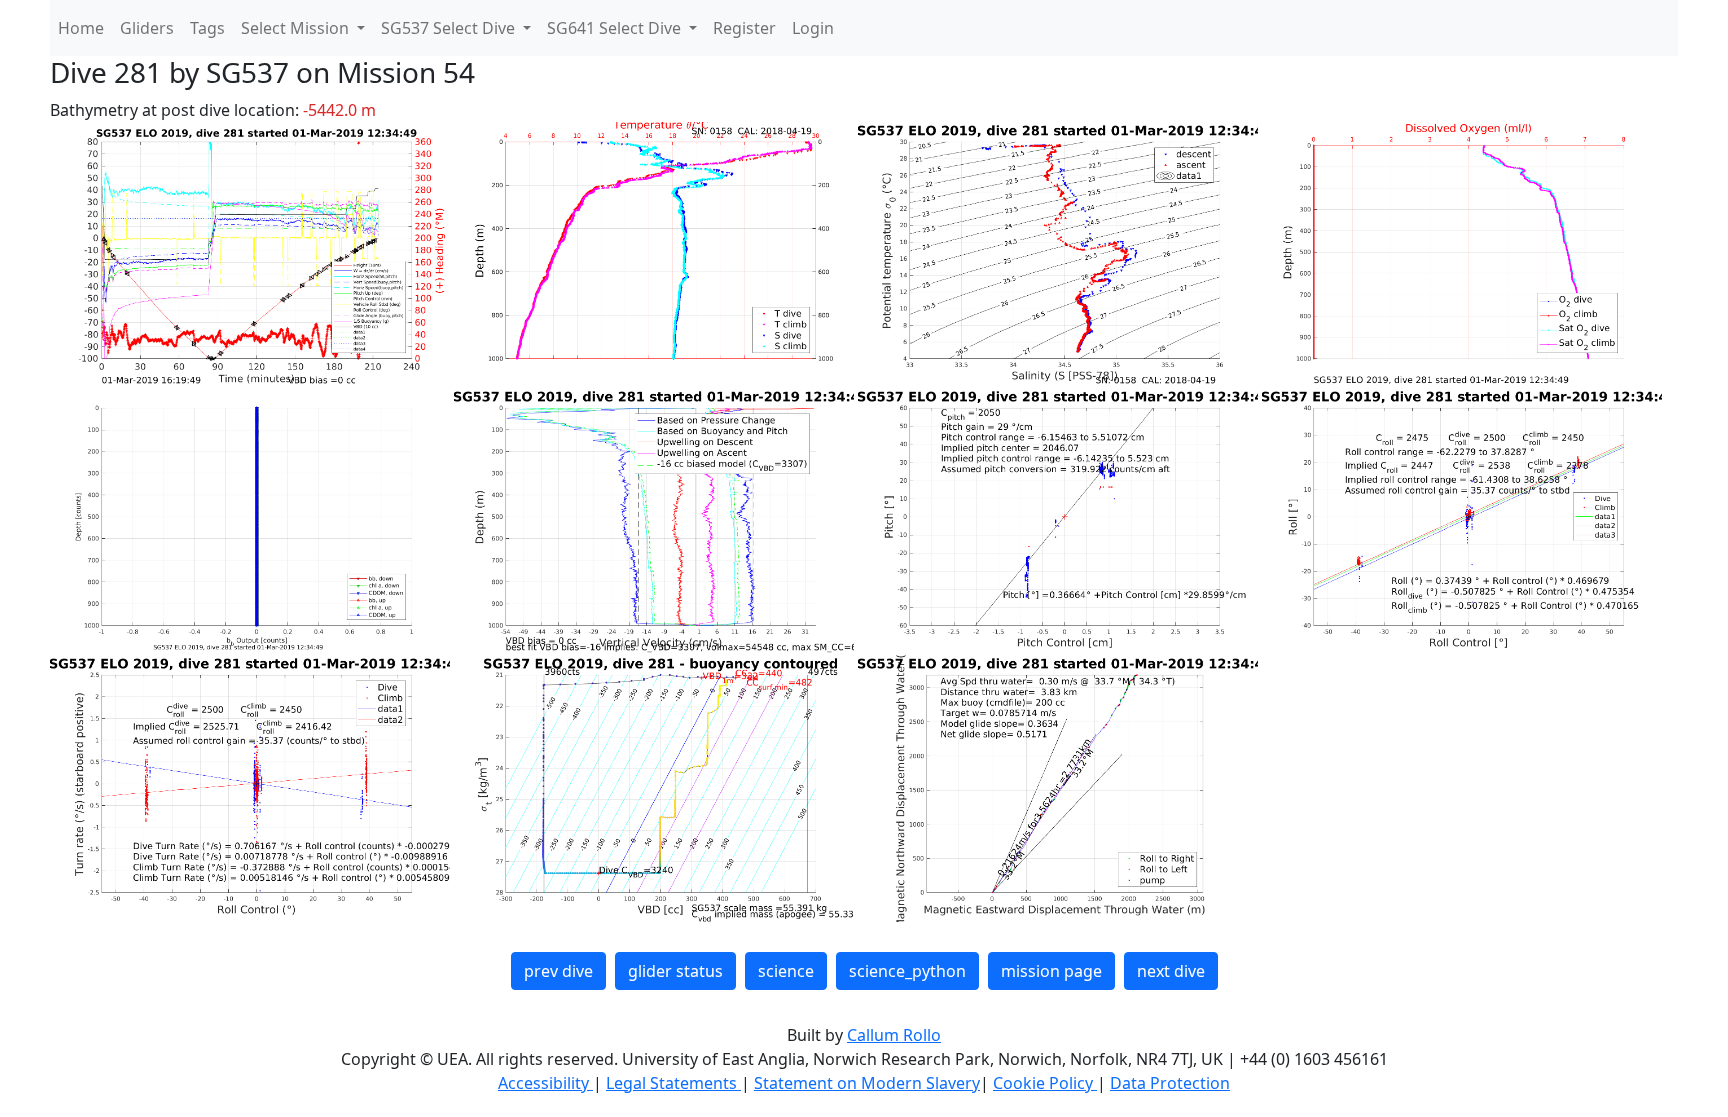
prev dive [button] (558, 971)
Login (813, 28)
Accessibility (545, 1083)
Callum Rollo (894, 1035)
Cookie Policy (1045, 1083)
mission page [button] (1051, 971)
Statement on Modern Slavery (867, 1083)
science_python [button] (907, 971)
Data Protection (1170, 1083)
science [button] (786, 971)
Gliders (147, 28)
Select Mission (297, 28)
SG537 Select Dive (450, 28)
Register (744, 28)
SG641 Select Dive (616, 28)
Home (81, 28)
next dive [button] (1171, 971)
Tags (207, 28)
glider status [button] (675, 971)
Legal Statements (673, 1083)
